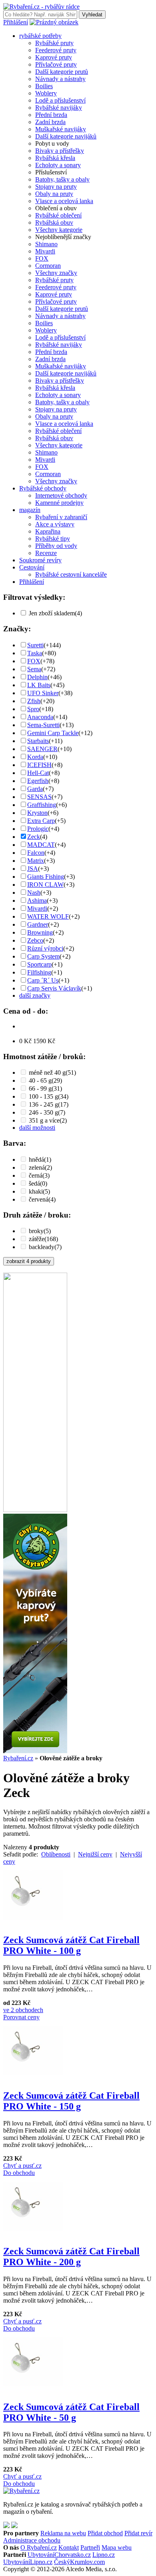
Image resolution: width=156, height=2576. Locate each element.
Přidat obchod (105, 2533)
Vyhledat (92, 15)
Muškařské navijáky (61, 129)
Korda (35, 757)
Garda (35, 789)
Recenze (46, 553)
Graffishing (42, 805)
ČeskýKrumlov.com (79, 2562)
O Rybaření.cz (39, 2547)
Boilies (44, 86)
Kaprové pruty (54, 57)
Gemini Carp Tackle (53, 733)
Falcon (36, 853)
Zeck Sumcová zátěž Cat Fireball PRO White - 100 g (71, 1945)
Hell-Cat (38, 773)
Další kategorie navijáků (66, 136)
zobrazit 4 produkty (29, 1261)
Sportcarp (39, 964)
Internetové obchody (61, 495)
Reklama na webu (63, 2533)
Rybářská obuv (54, 222)
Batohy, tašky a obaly (62, 179)
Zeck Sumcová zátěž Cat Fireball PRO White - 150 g (71, 2101)
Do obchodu (19, 2173)
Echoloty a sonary (58, 165)
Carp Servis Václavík (54, 988)
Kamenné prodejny (59, 503)
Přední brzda (51, 115)
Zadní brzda (50, 122)
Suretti (35, 645)
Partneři (90, 2547)
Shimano (46, 244)
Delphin (37, 677)
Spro (33, 709)
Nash (34, 893)
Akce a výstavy (55, 524)
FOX (42, 258)
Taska (35, 653)
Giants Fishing (46, 877)
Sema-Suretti (43, 725)
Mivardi (45, 251)
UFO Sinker (43, 693)
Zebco (35, 940)
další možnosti (37, 1128)
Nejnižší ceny (95, 1854)
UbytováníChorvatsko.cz (59, 2555)
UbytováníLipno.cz (28, 2562)
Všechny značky (56, 273)
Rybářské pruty (54, 43)
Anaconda (40, 717)
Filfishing (39, 972)
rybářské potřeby (40, 36)
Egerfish (38, 781)
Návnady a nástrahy (60, 79)
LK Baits (39, 685)
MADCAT (41, 845)
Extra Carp (41, 821)
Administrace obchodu (32, 2540)
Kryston (37, 813)
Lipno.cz (104, 2555)
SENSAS (39, 797)
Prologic (38, 829)
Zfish (34, 701)
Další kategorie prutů (62, 72)
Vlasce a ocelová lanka (64, 201)
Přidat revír (138, 2533)
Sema (34, 669)
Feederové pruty (56, 50)
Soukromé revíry (40, 560)
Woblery (46, 93)
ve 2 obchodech (23, 2010)
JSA (33, 869)
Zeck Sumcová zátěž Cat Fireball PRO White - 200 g (71, 2257)
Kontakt (69, 2547)
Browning (40, 932)
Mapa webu (117, 2547)
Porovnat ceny (21, 2017)
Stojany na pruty (56, 187)
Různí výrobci (45, 948)
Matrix (36, 861)
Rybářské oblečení (58, 215)
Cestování (32, 567)
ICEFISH (39, 765)
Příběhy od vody (56, 546)
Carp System (43, 956)
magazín (30, 510)
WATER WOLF (48, 916)
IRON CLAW (45, 885)
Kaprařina (48, 531)
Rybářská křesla (55, 158)
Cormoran (48, 266)
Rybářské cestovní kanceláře (71, 574)
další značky (35, 995)
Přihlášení (16, 22)
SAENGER (42, 749)
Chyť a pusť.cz (22, 2166)
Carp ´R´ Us (43, 980)
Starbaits (38, 741)
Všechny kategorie (59, 230)
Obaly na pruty (54, 194)
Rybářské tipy (53, 539)
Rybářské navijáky (59, 108)
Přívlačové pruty (56, 64)
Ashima (37, 901)
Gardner (38, 924)
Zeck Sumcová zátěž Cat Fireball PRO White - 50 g (71, 2412)
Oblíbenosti (56, 1854)
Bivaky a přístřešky (60, 151)
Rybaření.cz (18, 1758)
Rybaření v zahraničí (61, 517)
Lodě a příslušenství (60, 100)
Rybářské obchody (43, 488)
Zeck (34, 837)
